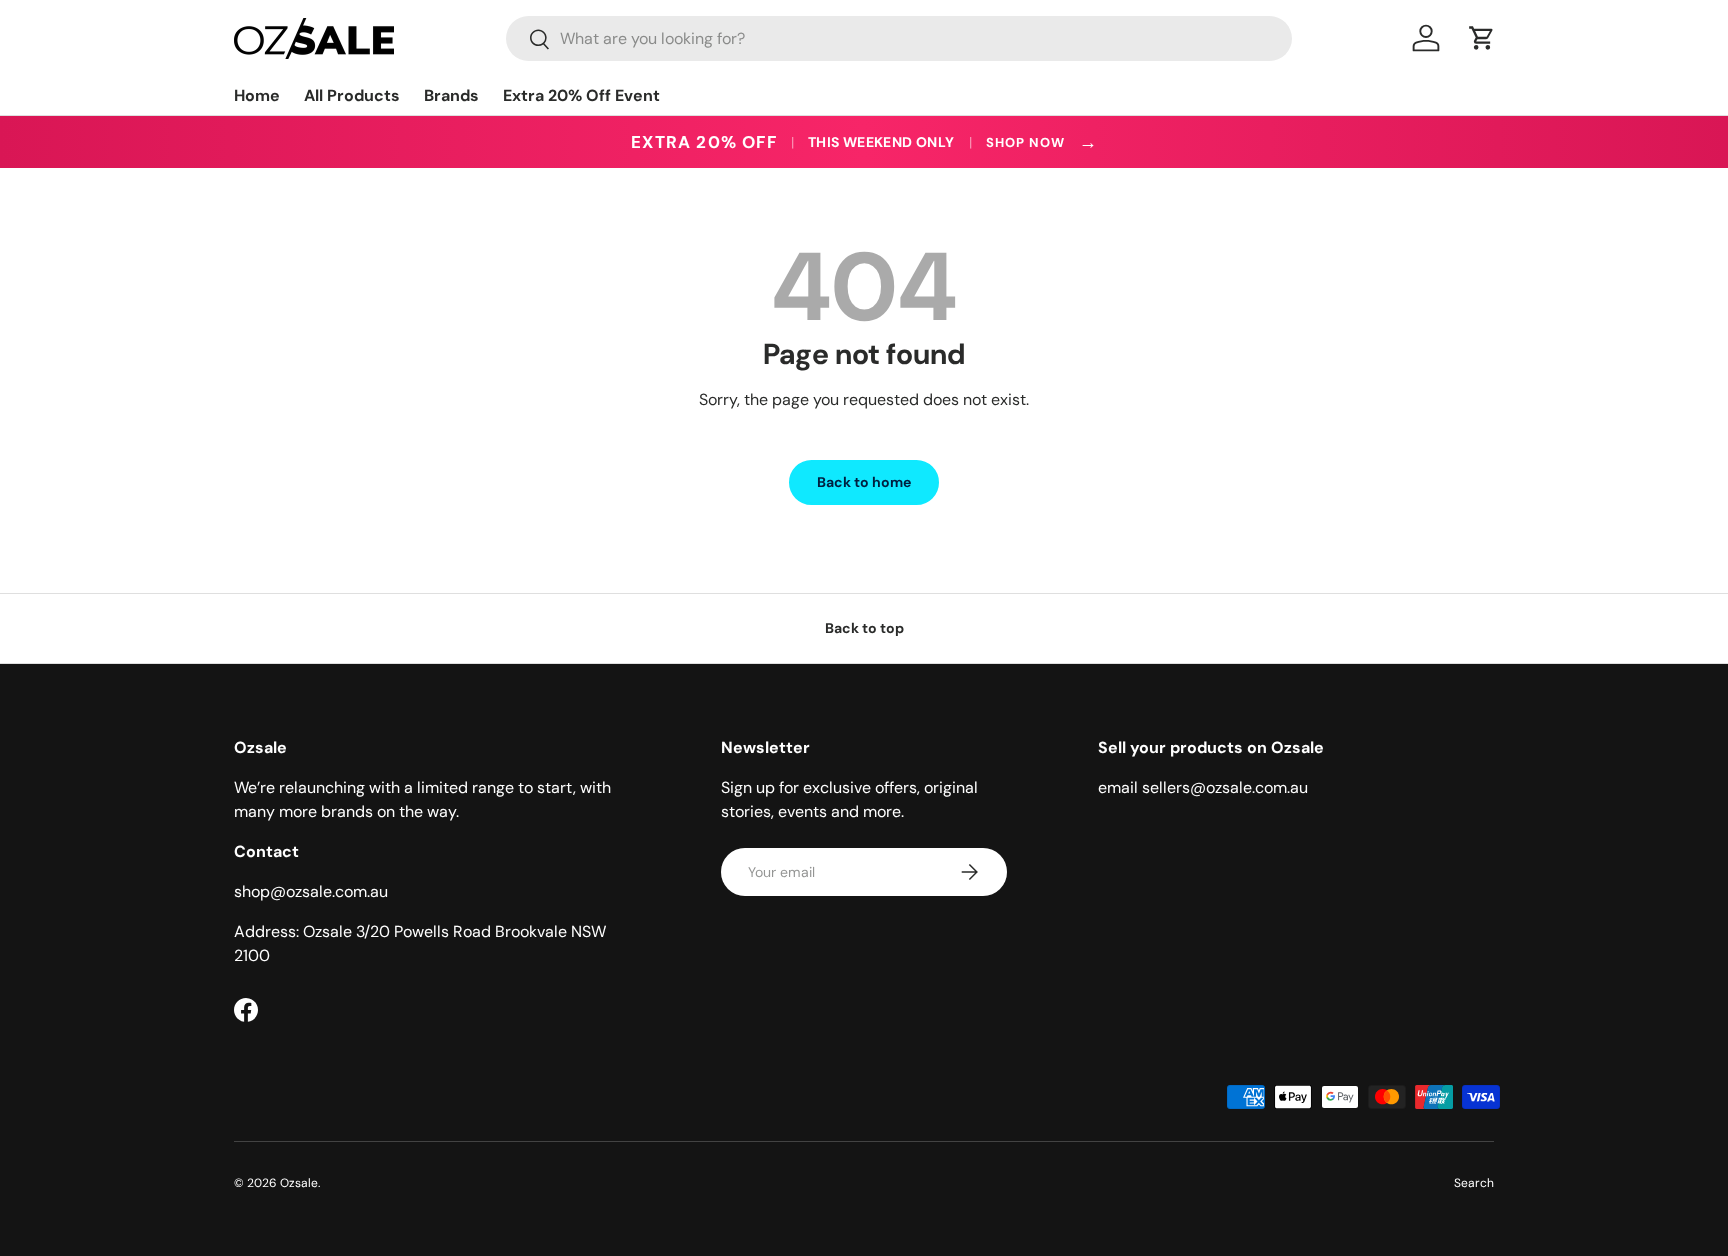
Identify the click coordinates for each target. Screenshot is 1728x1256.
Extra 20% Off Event (581, 95)
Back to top (864, 628)
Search (1474, 1183)
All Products (352, 95)
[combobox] (899, 38)
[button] (1482, 38)
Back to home (864, 482)
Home (257, 95)
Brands (451, 95)
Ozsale (299, 1183)
